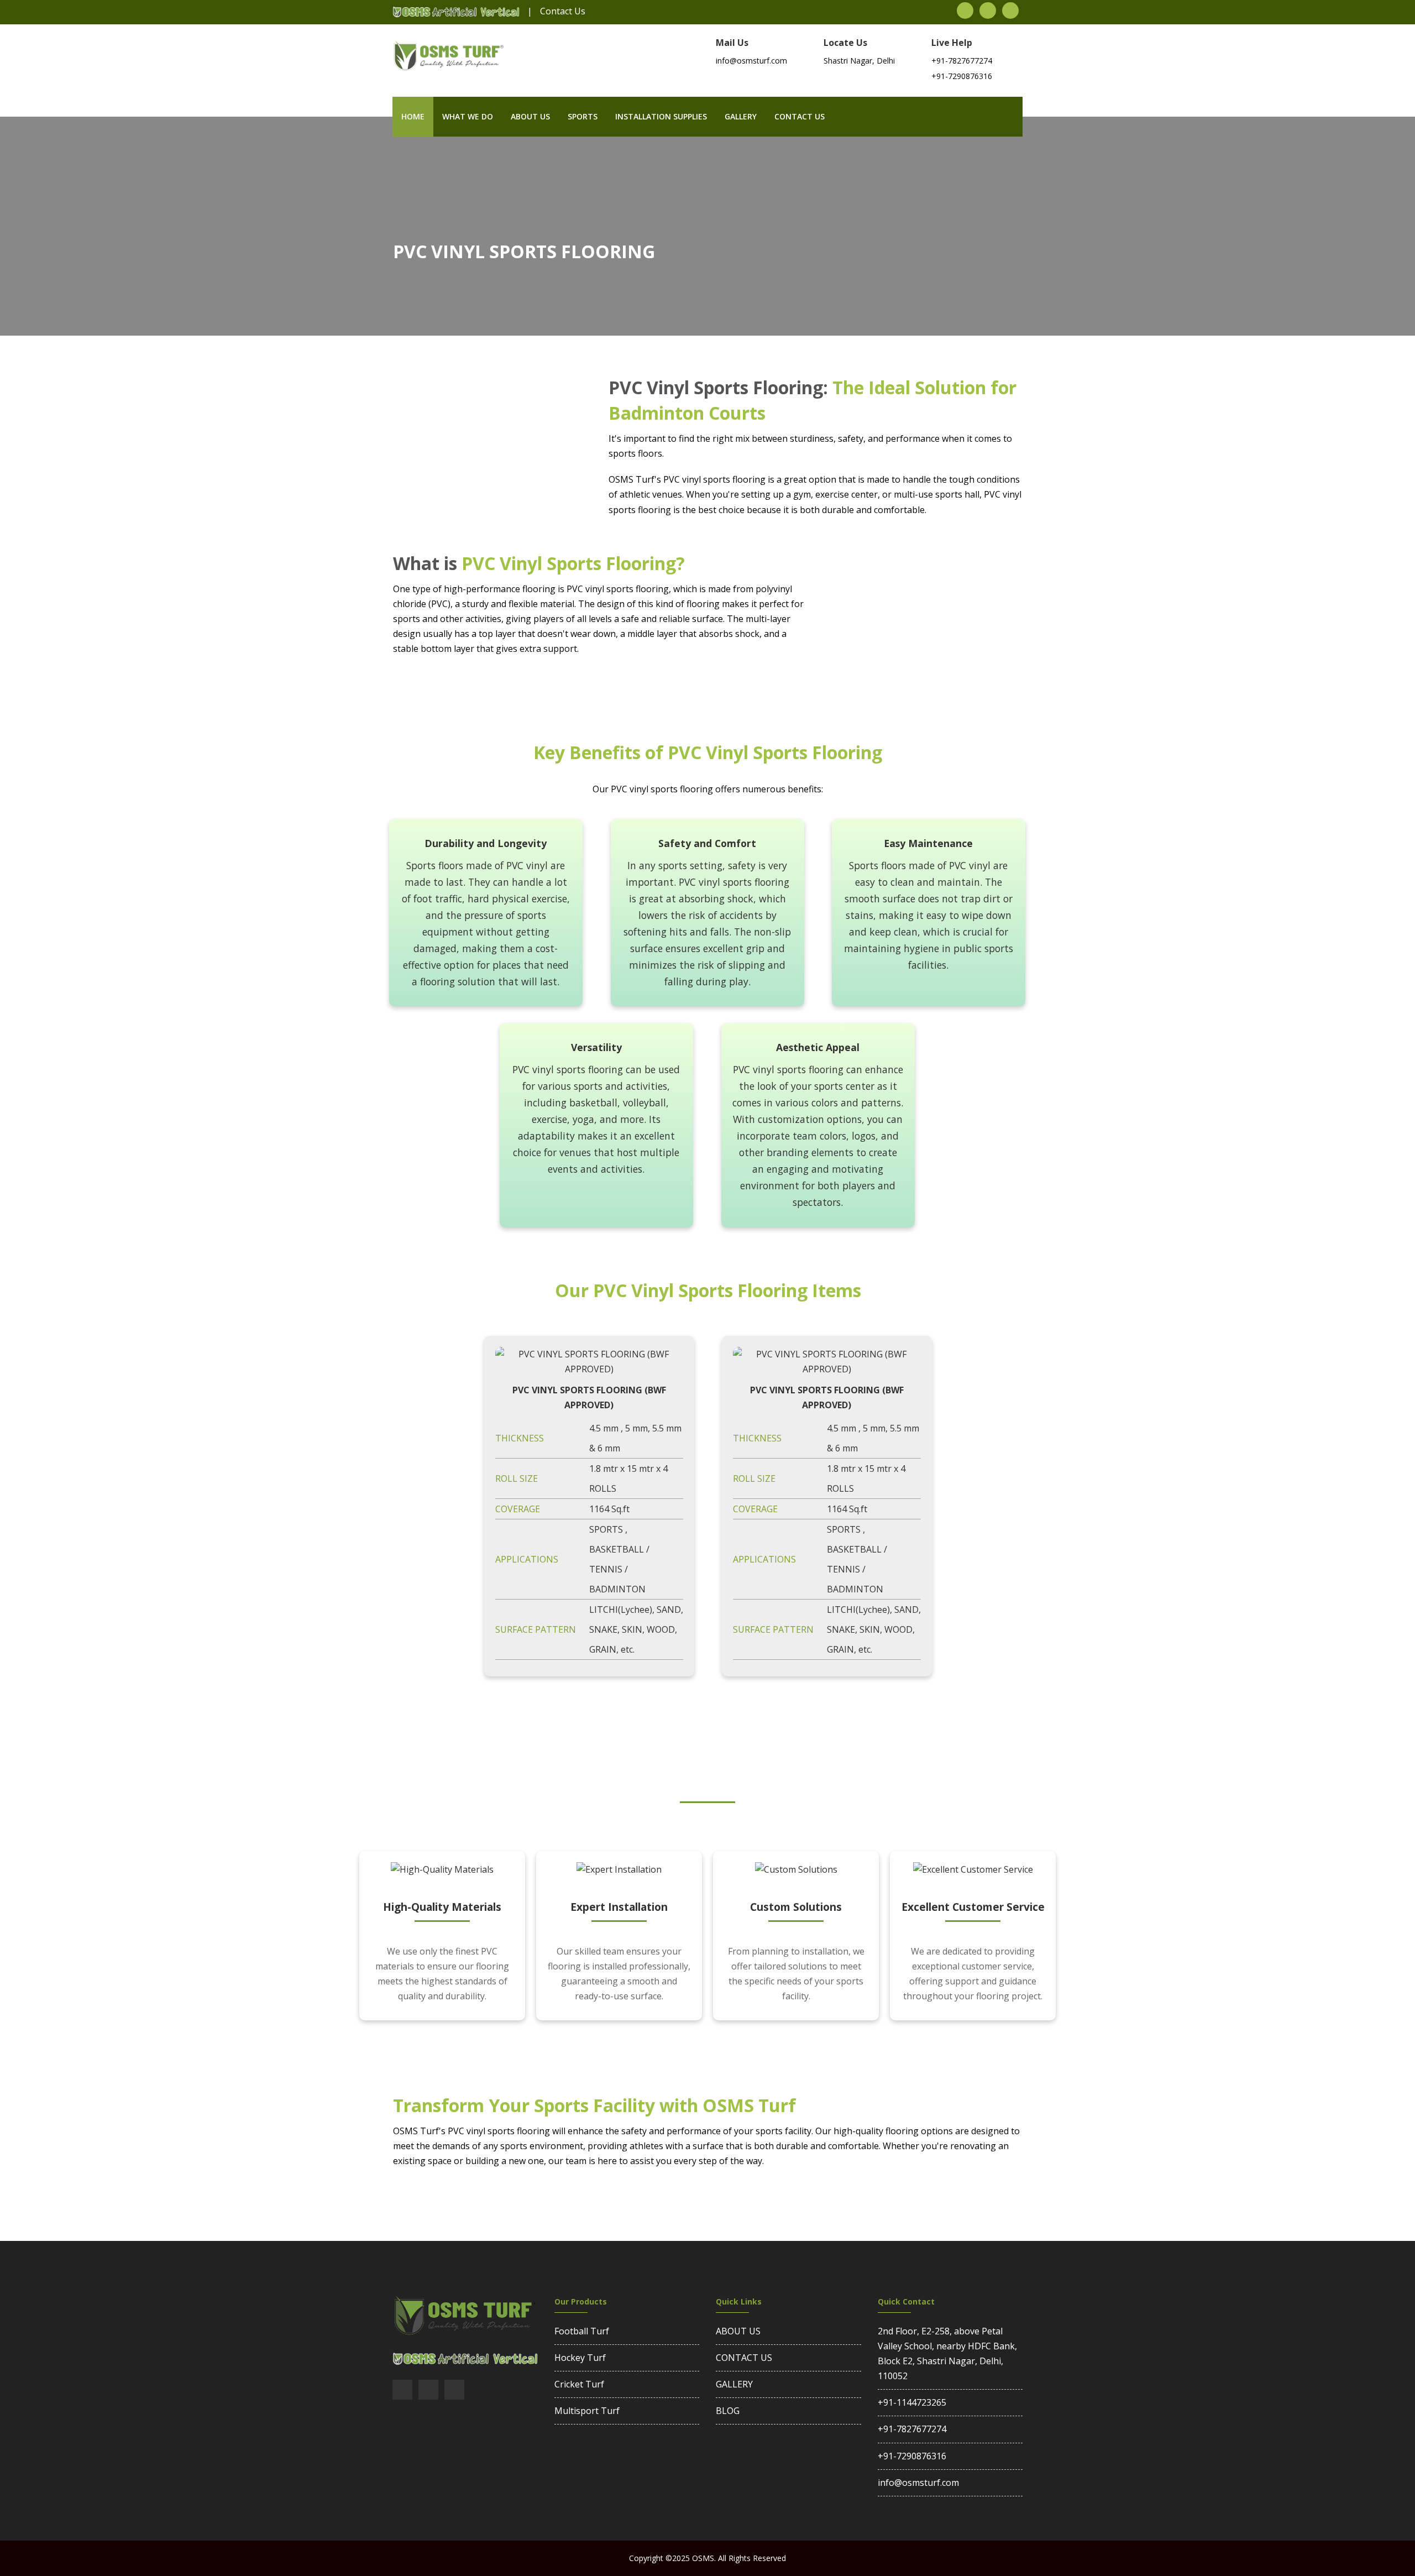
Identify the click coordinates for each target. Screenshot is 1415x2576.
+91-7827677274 (962, 61)
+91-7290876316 (962, 76)
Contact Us (563, 11)
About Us (530, 116)
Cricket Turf (579, 2384)
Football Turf (582, 2331)
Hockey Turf (580, 2358)
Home (413, 116)
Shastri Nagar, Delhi (859, 61)
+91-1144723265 (912, 2402)
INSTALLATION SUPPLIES (661, 116)
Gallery (741, 116)
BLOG (728, 2411)
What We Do (468, 116)
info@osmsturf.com (918, 2483)
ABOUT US (738, 2331)
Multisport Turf (587, 2411)
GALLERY (734, 2384)
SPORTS (583, 116)
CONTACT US (744, 2358)
